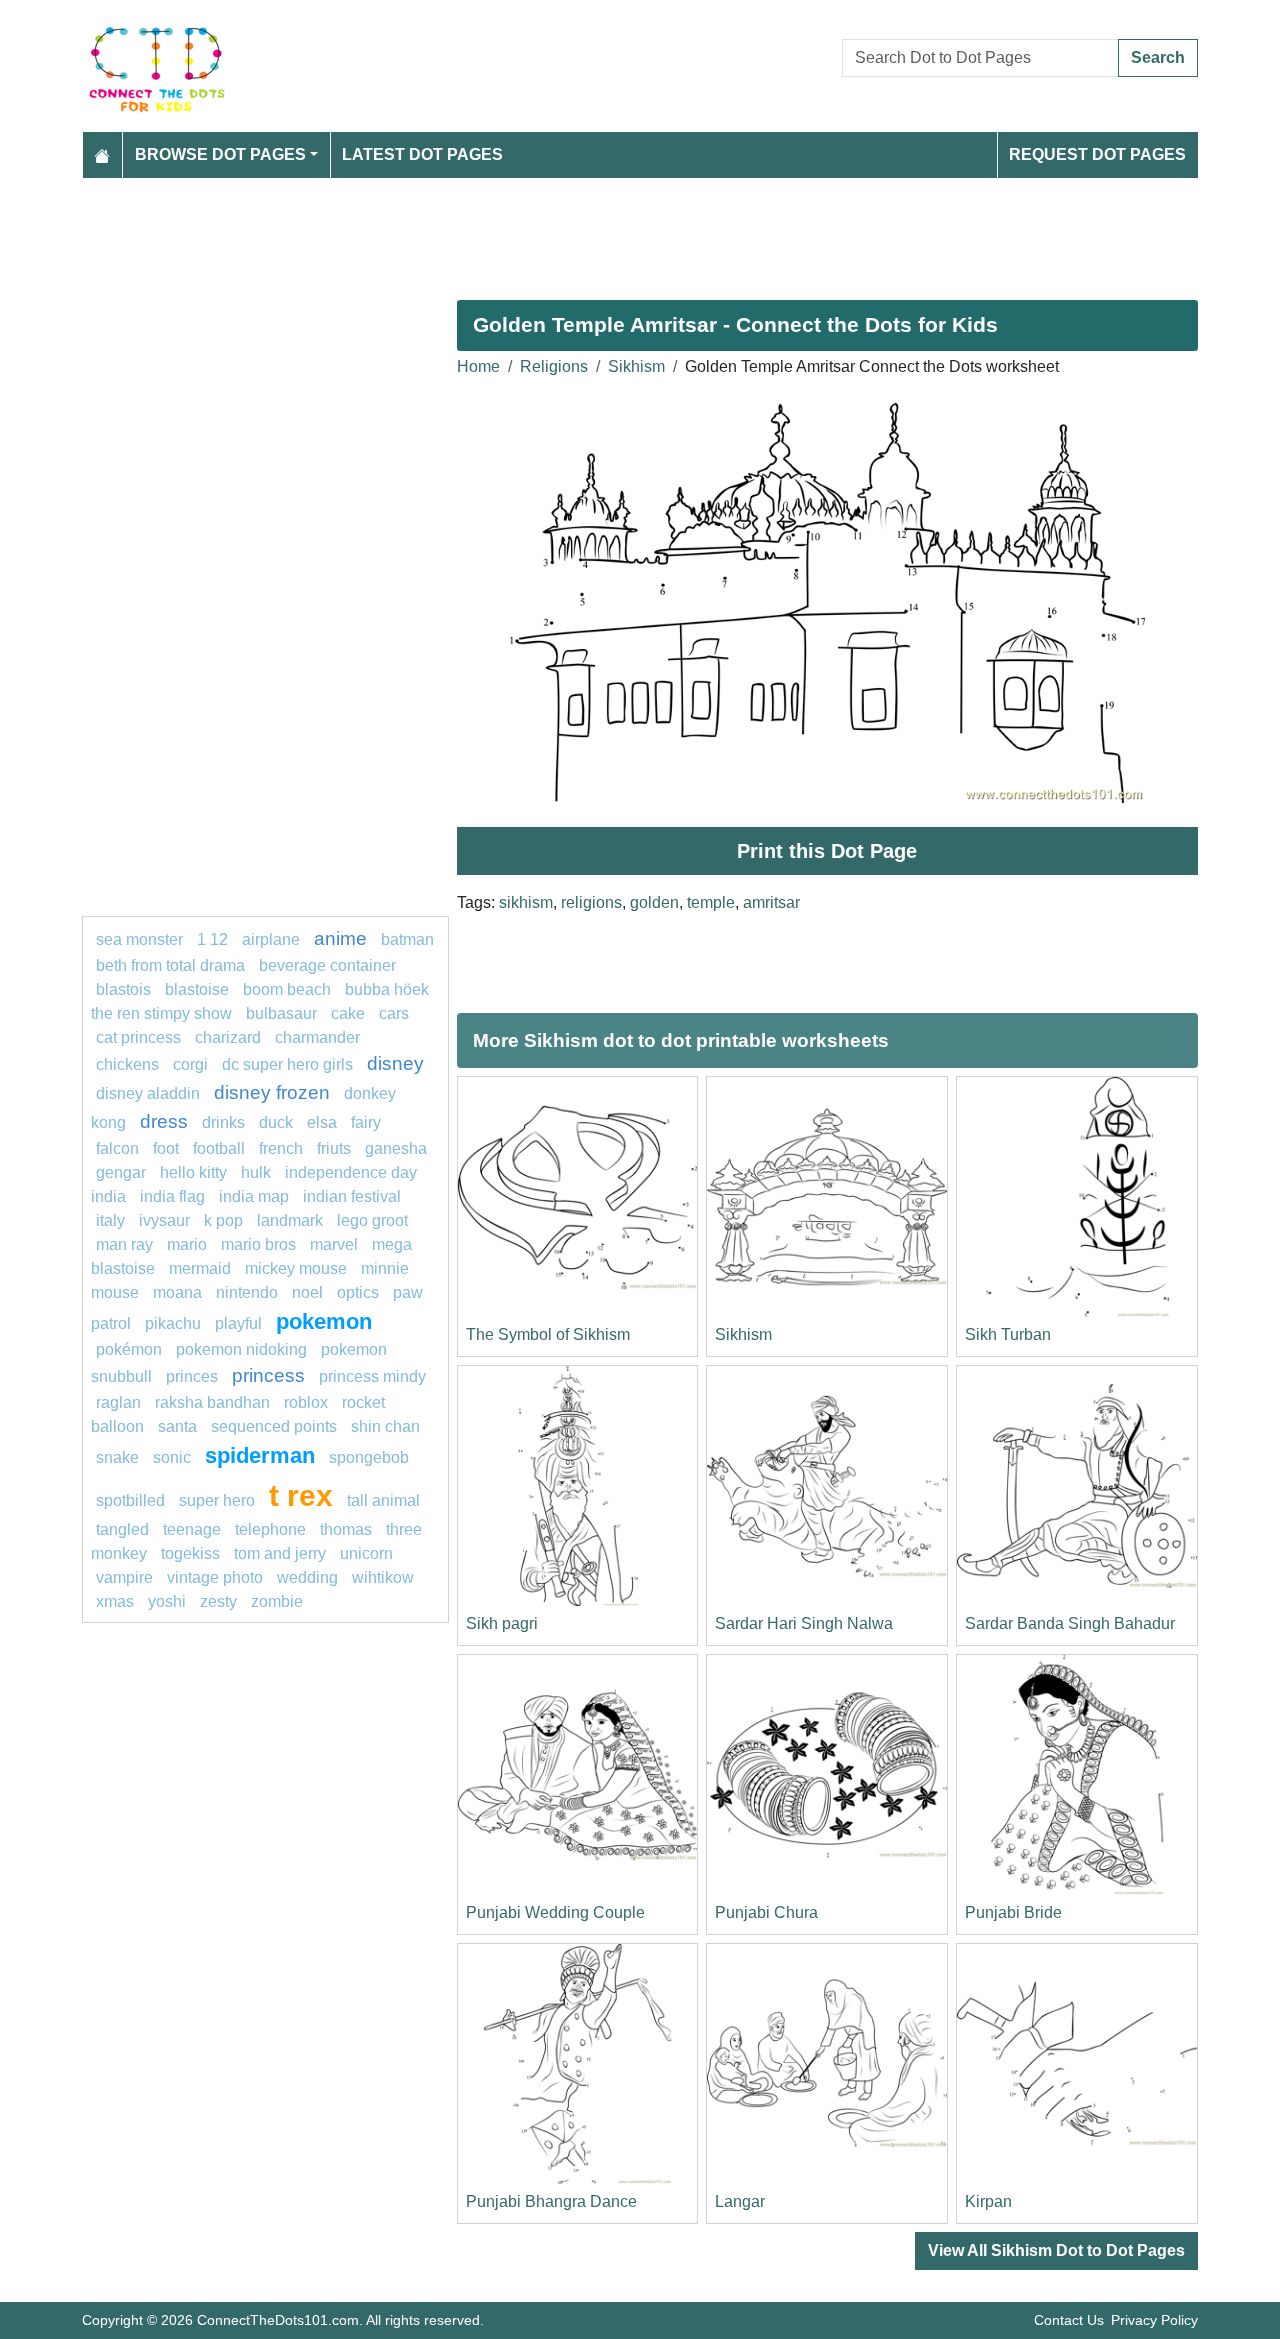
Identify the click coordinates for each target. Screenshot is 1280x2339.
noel (307, 1292)
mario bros (258, 1244)
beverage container (327, 965)
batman (407, 939)
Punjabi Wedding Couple (555, 1912)
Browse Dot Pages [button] (220, 154)
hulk (256, 1172)
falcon (117, 1148)
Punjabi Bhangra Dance (551, 2201)
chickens (127, 1064)
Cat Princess (138, 1037)
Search (1158, 57)
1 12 (212, 939)
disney (395, 1063)
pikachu (173, 1323)
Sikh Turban (1008, 1334)
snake (117, 1457)
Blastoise (197, 989)
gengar (121, 1172)
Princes (192, 1376)
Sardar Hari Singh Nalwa (804, 1623)
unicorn (366, 1553)
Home (478, 366)
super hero (219, 1500)
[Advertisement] (640, 231)
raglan (118, 1402)
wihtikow (383, 1577)
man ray (124, 1244)
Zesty (218, 1601)
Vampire (124, 1577)
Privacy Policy (1154, 2320)
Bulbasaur (281, 1013)
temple (711, 902)
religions (591, 902)
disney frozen (272, 1092)
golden (654, 902)
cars (394, 1013)
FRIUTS (334, 1148)
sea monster (141, 939)
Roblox (306, 1402)
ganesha (396, 1148)
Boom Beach (287, 989)
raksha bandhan (212, 1402)
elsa (322, 1122)
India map (254, 1196)
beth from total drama (170, 965)
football (219, 1148)
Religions (554, 366)
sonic (172, 1457)
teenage (192, 1529)
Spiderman (260, 1455)
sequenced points (274, 1426)
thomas (346, 1529)
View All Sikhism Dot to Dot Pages (1056, 2250)
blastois (123, 989)
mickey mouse (296, 1268)
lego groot (372, 1220)
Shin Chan (385, 1426)
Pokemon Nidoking (241, 1349)
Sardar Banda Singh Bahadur (1070, 1623)
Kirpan (988, 2201)
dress (164, 1121)
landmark (290, 1220)
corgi (190, 1064)
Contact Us (1069, 2320)
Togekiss (190, 1553)
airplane (271, 939)
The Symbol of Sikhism (548, 1334)
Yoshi (167, 1601)
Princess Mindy (372, 1376)
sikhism (526, 902)
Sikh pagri (502, 1623)
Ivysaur (164, 1220)
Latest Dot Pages (422, 154)
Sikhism (636, 366)
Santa (177, 1426)
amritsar (771, 902)
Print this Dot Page (827, 851)
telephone (270, 1529)
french (281, 1148)
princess (268, 1375)
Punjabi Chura (766, 1912)
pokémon (129, 1349)
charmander (317, 1037)
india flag (172, 1196)
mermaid (200, 1268)
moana (177, 1292)
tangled (122, 1529)
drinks (223, 1122)
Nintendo (247, 1292)
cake (348, 1013)
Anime (340, 938)
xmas (115, 1601)
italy (110, 1220)
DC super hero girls (287, 1064)
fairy (366, 1122)
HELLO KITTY (193, 1172)
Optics (358, 1292)
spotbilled (130, 1500)
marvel (334, 1244)
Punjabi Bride (1013, 1912)
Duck (276, 1122)
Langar (740, 2201)
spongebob (369, 1457)
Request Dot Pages (1097, 154)
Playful (238, 1323)
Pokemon (324, 1321)
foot (166, 1148)
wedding (307, 1577)
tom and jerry (280, 1553)
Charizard (228, 1037)
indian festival (352, 1196)
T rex (301, 1495)
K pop (223, 1220)
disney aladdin (148, 1093)
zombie (277, 1601)
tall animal (383, 1500)
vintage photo (215, 1577)
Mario (187, 1244)
